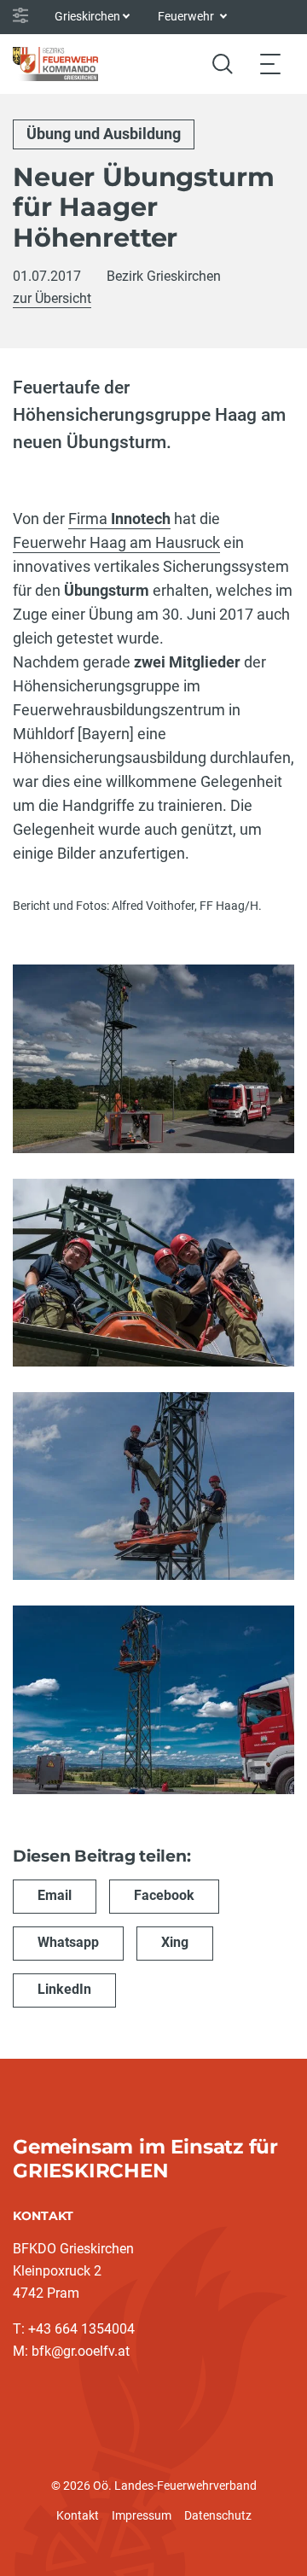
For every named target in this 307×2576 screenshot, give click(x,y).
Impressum (142, 2515)
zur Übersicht (52, 298)
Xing (175, 1942)
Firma (90, 519)
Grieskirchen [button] (87, 16)
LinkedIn (64, 1989)
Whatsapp (68, 1942)
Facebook (164, 1895)
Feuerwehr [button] (187, 16)
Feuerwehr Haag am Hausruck (116, 542)
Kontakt (78, 2515)
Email (55, 1895)
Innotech (141, 519)
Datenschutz (218, 2515)
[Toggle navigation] (270, 64)
